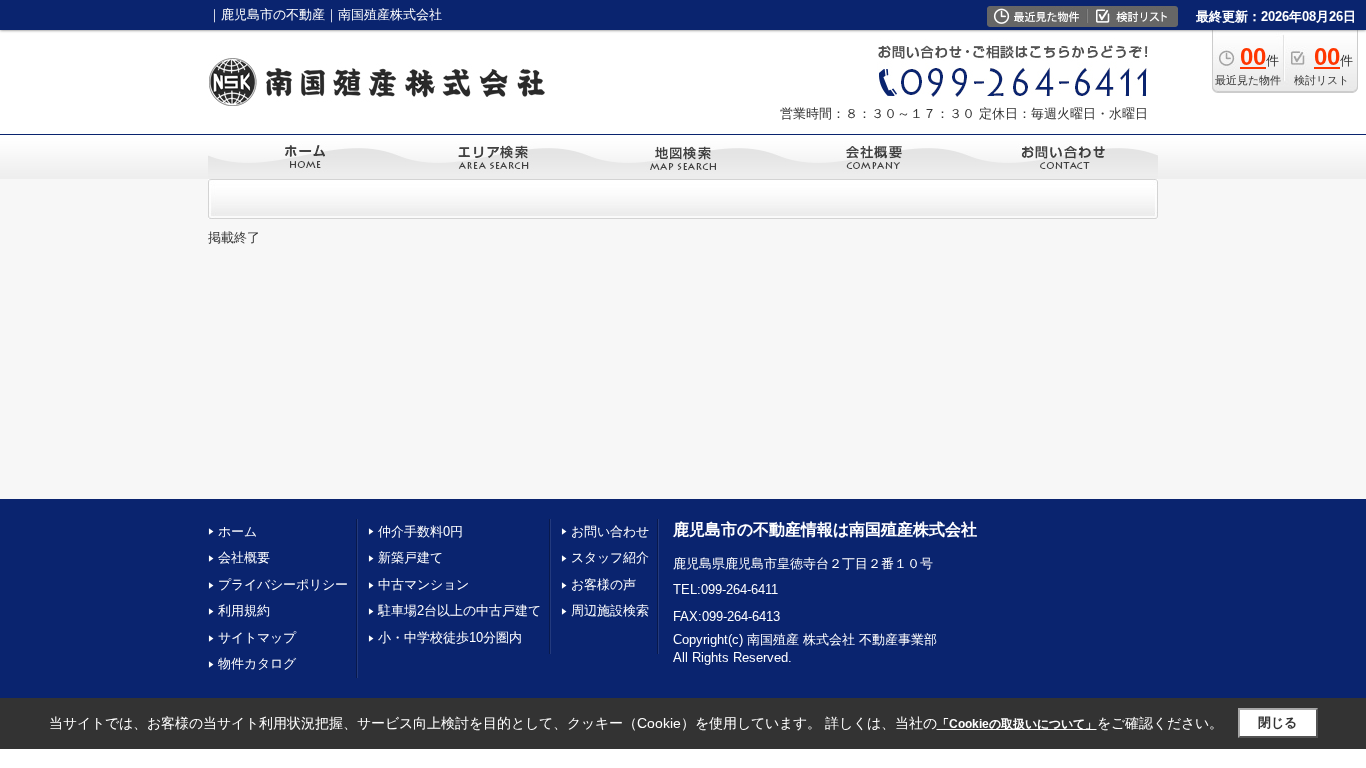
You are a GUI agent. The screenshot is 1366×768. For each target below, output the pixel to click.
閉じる (1277, 722)
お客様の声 (603, 584)
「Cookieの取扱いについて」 (1017, 724)
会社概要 (244, 557)
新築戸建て (410, 557)
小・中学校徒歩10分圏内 (450, 637)
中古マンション (423, 584)
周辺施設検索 (610, 610)
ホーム (237, 531)
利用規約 (244, 610)
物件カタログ (257, 663)
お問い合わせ (610, 531)
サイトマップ (257, 637)
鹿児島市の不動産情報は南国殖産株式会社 (825, 529)
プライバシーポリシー (283, 584)
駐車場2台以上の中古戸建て (459, 610)
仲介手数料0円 (420, 531)
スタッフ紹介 (610, 557)
